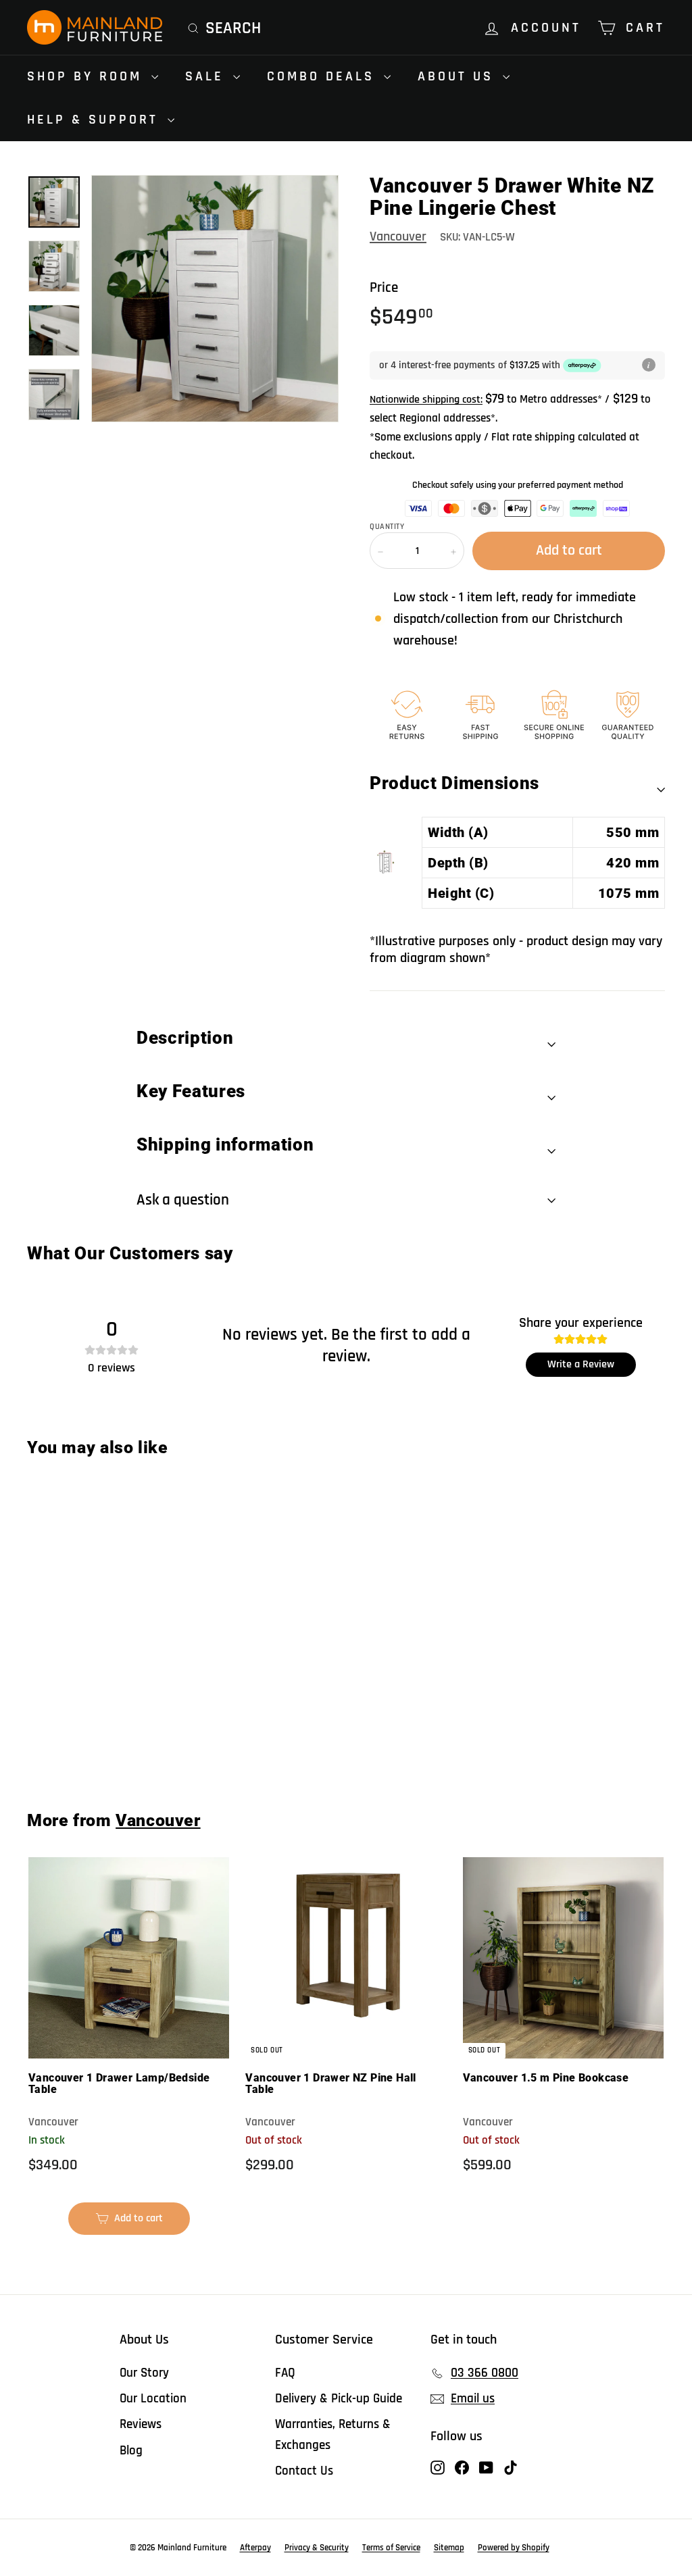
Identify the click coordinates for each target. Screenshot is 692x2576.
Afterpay (255, 2548)
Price (384, 287)
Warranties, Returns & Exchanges (333, 2434)
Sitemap (449, 2548)
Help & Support (96, 120)
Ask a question (183, 1200)
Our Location (153, 2399)
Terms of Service (391, 2548)
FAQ (285, 2373)
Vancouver (398, 236)
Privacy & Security (317, 2548)
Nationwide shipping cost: (426, 400)
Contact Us (304, 2471)
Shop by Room (88, 76)
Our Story (144, 2373)
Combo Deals (324, 76)
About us (459, 76)
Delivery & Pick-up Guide (339, 2399)
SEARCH (233, 28)
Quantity (387, 527)
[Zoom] (215, 299)
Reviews (141, 2424)
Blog (131, 2451)
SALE (207, 76)
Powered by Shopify (514, 2548)
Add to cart (81, 1740)
